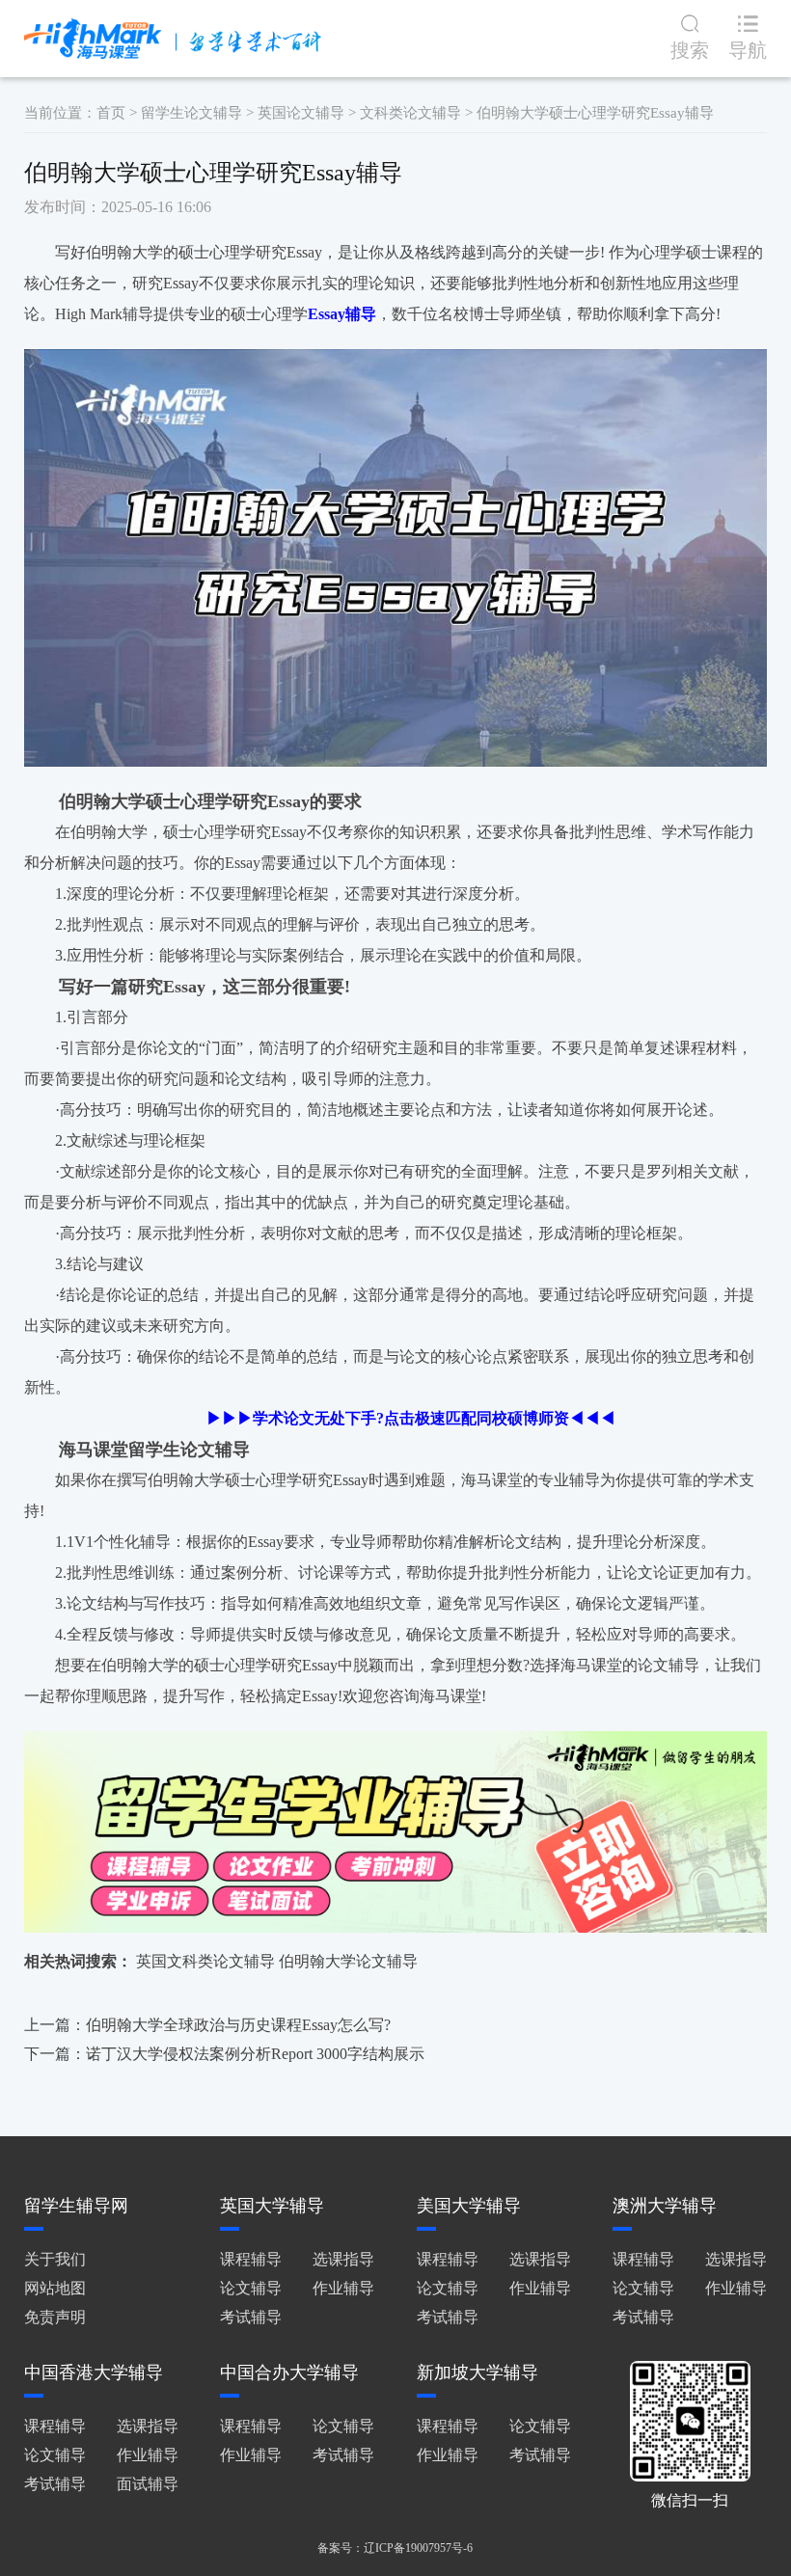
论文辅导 (251, 2288)
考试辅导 (251, 2317)
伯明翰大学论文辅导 (348, 1961)
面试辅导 (148, 2484)
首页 (111, 113)
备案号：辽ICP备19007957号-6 (395, 2548)
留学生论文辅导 (191, 113)
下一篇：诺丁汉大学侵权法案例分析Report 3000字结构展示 (224, 2054)
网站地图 (55, 2288)
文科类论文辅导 (410, 113)
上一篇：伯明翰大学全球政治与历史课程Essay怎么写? (207, 2025)
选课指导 (343, 2259)
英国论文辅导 (301, 113)
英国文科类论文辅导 (205, 1961)
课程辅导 (251, 2259)
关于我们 (55, 2259)
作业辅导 (343, 2288)
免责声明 (55, 2317)
